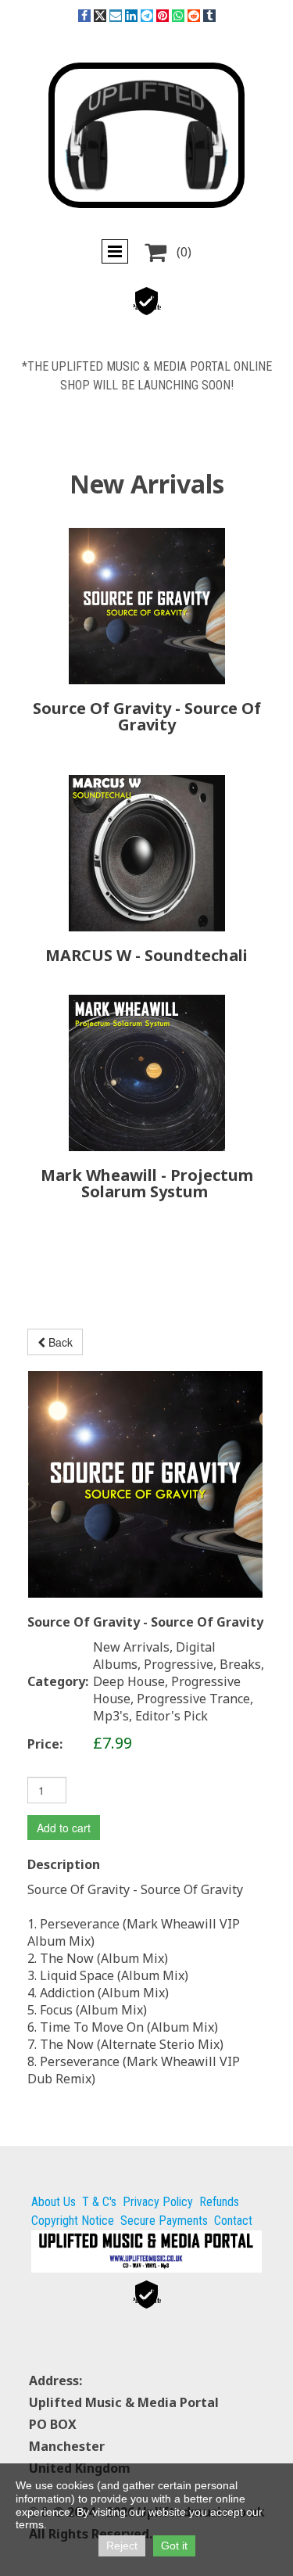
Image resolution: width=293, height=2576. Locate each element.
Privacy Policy (158, 2202)
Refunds (219, 2202)
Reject (122, 2546)
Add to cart (64, 1828)
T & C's (99, 2202)
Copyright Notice (73, 2221)
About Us (54, 2202)
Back (59, 1342)
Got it (174, 2546)
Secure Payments (164, 2221)
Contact (233, 2221)
